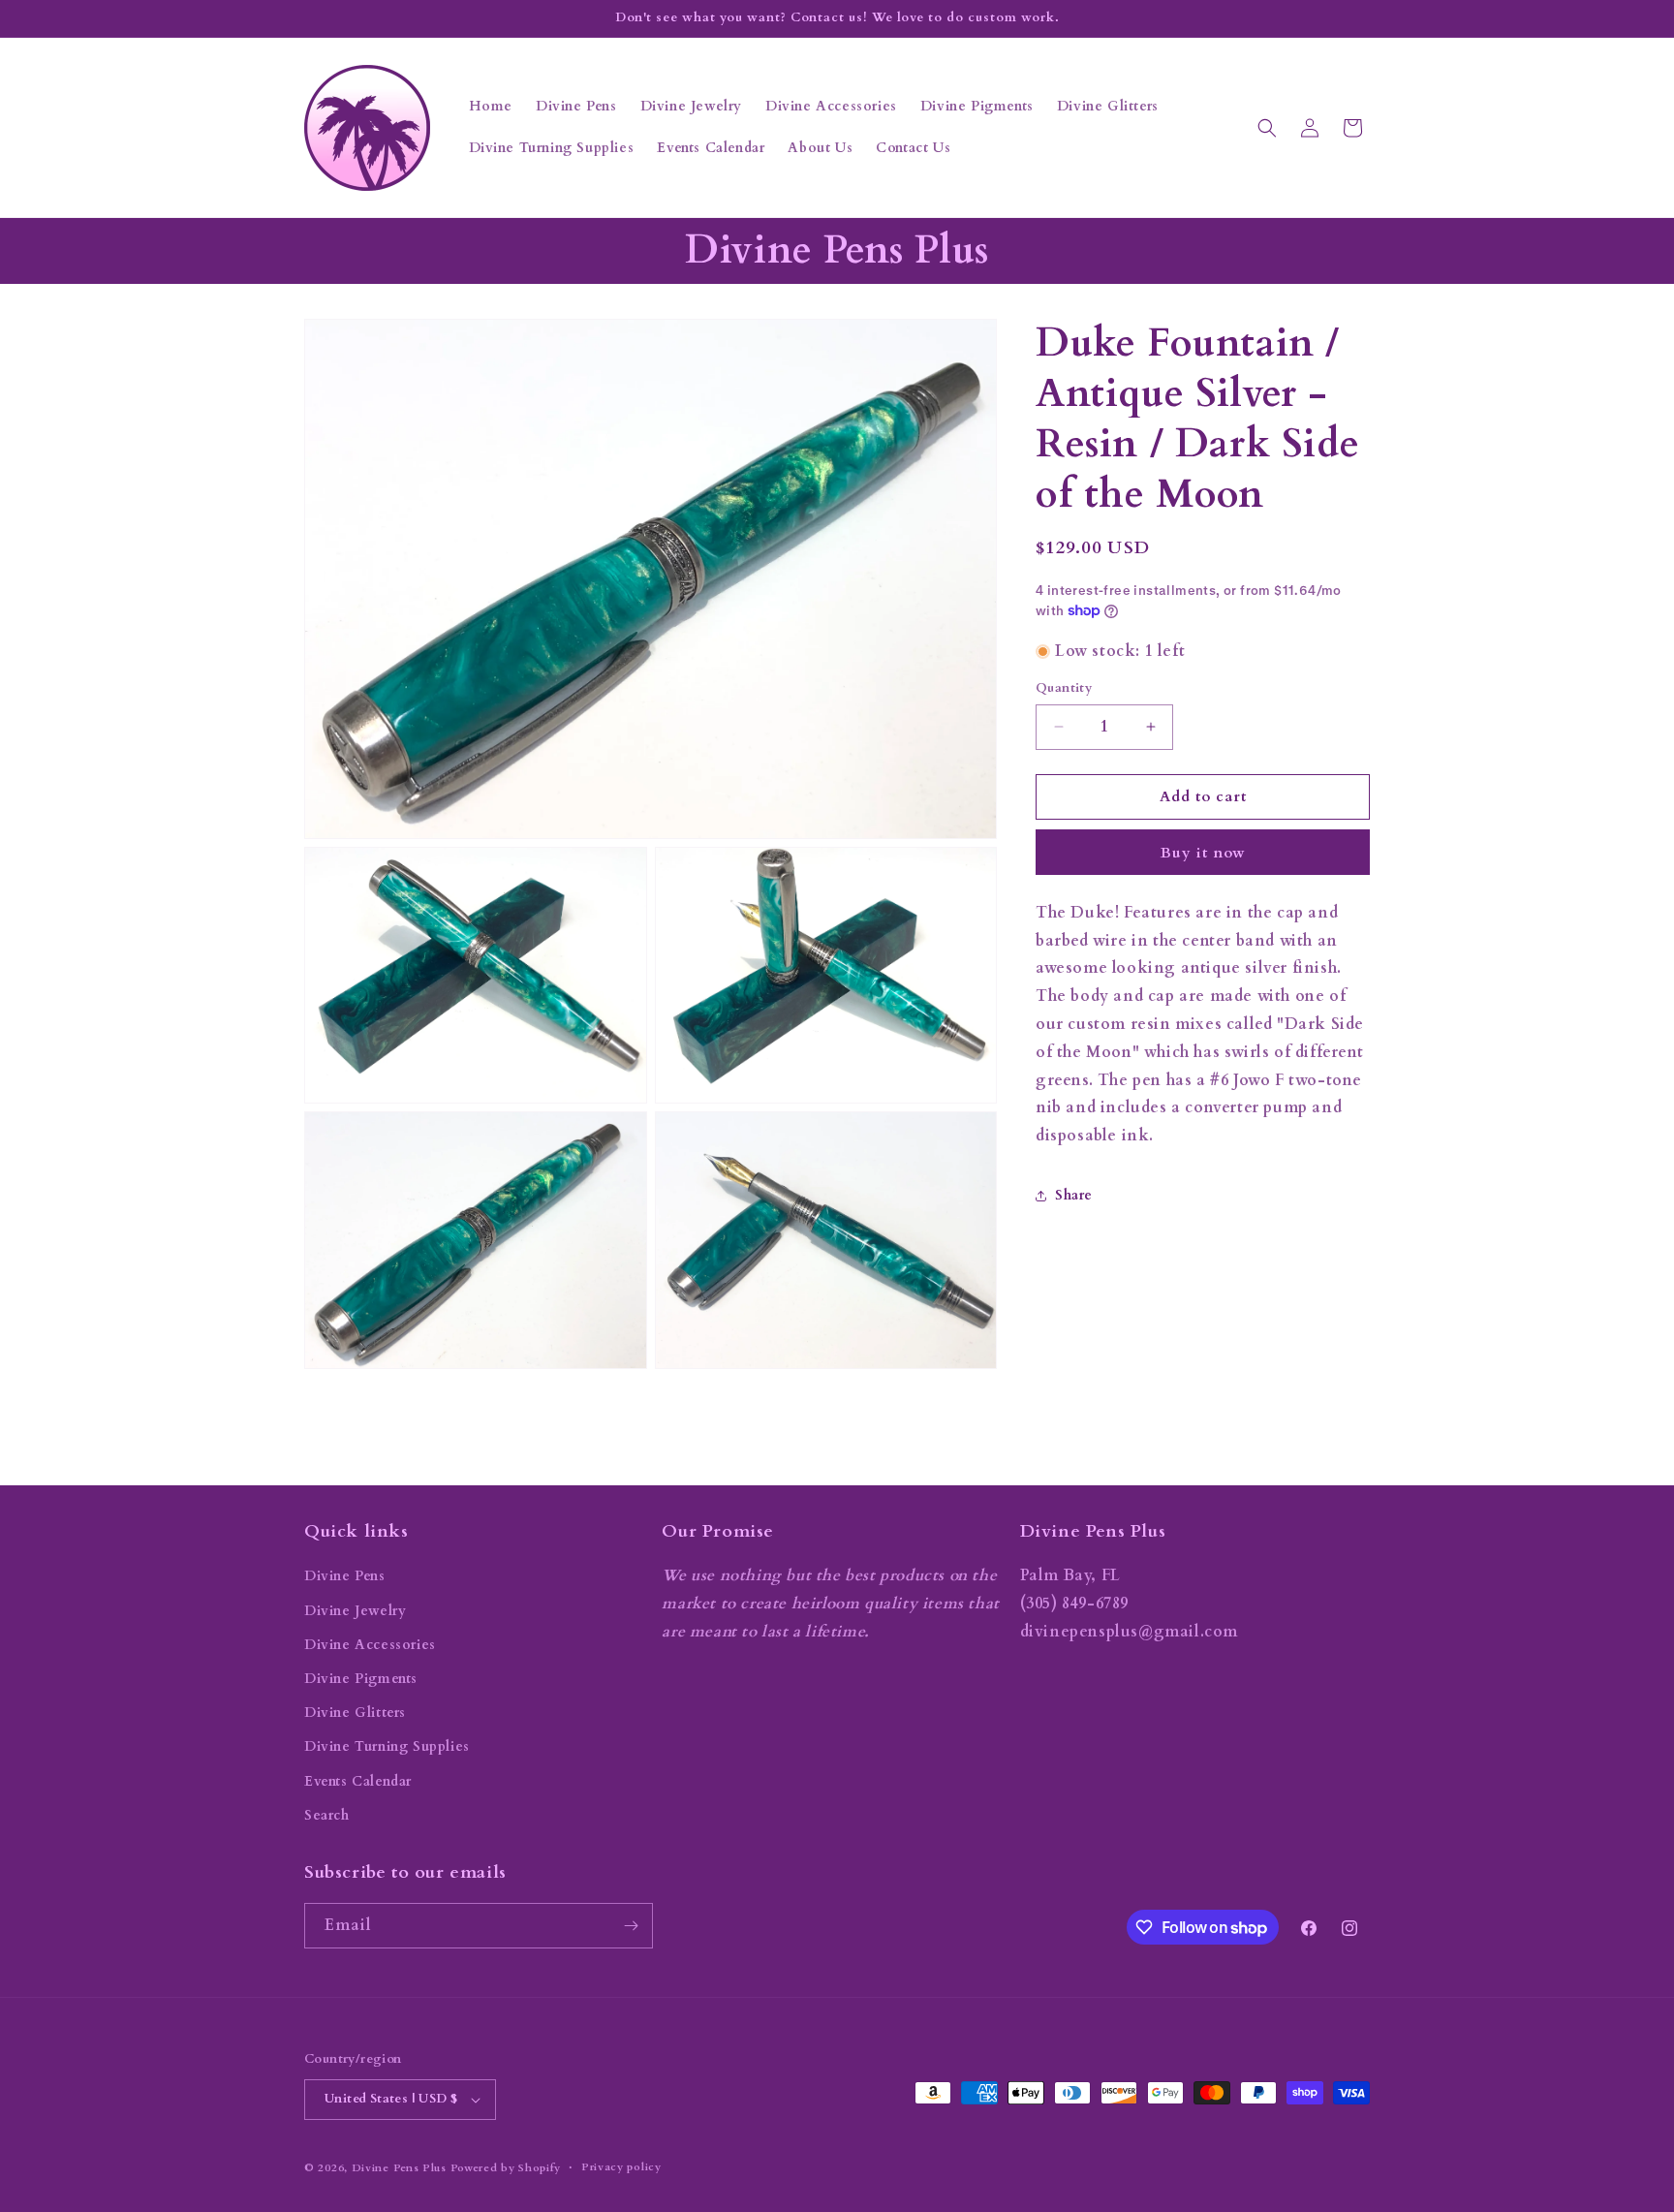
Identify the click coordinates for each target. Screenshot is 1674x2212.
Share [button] (1074, 1196)
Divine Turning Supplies (387, 1746)
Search (327, 1815)
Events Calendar (358, 1781)
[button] (1267, 128)
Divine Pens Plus (399, 2168)
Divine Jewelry (355, 1611)
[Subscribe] (631, 1926)
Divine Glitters (355, 1713)
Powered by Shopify (506, 2168)
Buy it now (1203, 853)
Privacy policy (621, 2167)
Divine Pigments (361, 1679)
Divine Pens (345, 1576)
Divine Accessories (370, 1645)
